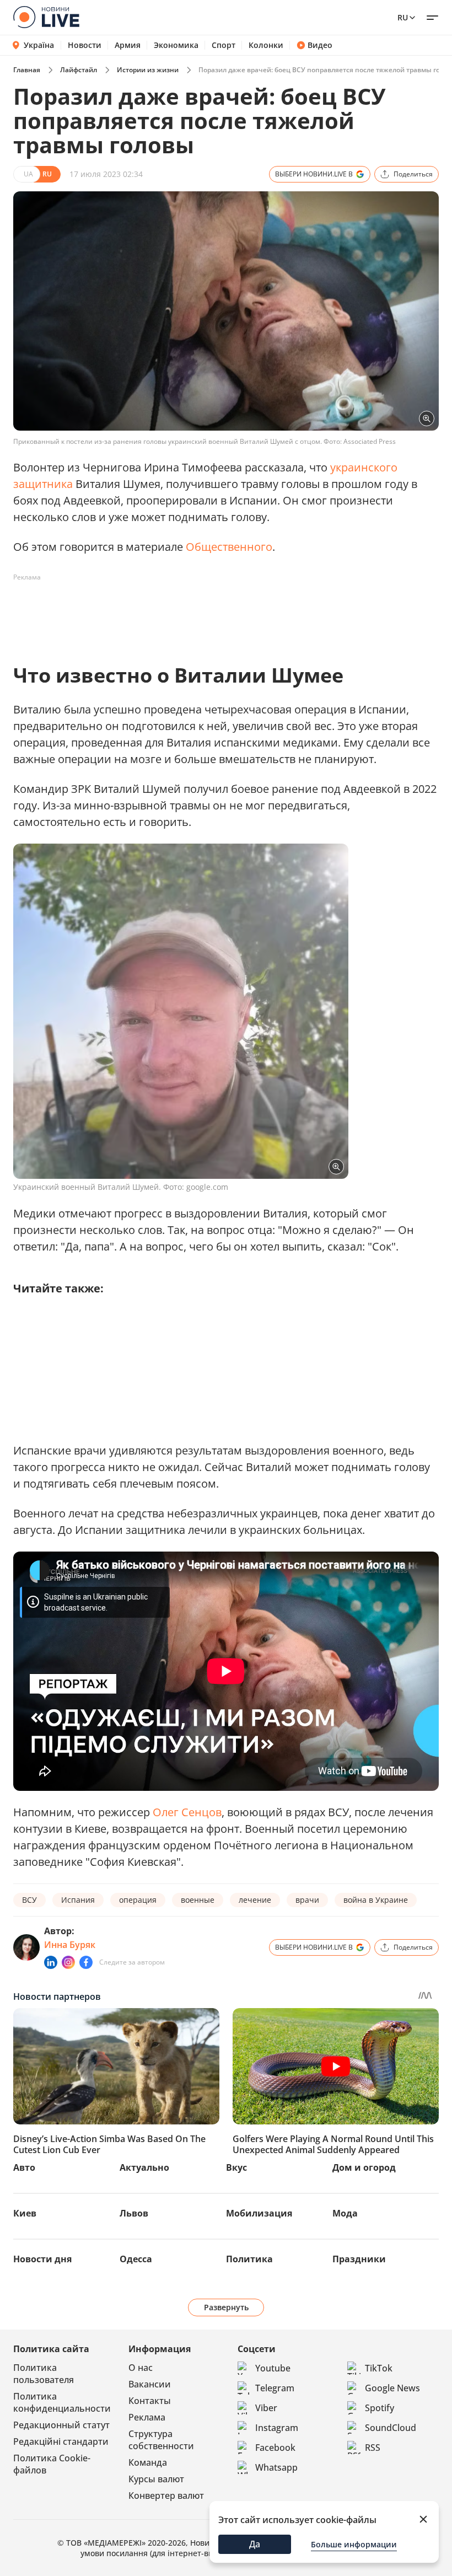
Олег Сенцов (187, 1812)
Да (255, 2544)
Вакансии (150, 2384)
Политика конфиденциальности (62, 2402)
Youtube (273, 2368)
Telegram (275, 2388)
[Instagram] (68, 1962)
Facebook (275, 2448)
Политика (249, 2259)
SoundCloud (391, 2428)
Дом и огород (364, 2167)
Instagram (277, 2428)
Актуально (144, 2167)
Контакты (150, 2401)
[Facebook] (86, 1962)
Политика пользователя (44, 2374)
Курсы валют (156, 2479)
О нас (141, 2368)
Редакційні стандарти (61, 2441)
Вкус (236, 2167)
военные (198, 1900)
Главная (27, 70)
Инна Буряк (70, 1945)
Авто (24, 2167)
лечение (255, 1900)
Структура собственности (161, 2440)
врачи (307, 1900)
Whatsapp (276, 2467)
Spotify (380, 2408)
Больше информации (354, 2544)
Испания (78, 1900)
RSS (373, 2448)
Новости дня (42, 2259)
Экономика (176, 45)
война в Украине (376, 1900)
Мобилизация (259, 2213)
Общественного (229, 547)
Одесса (136, 2259)
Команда (148, 2462)
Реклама (147, 2417)
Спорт (224, 45)
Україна (39, 45)
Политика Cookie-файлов (52, 2464)
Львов (134, 2213)
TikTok (379, 2368)
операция (138, 1900)
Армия (128, 45)
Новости (85, 45)
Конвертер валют (166, 2495)
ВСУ (29, 1900)
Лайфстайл (79, 70)
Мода (345, 2213)
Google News (392, 2388)
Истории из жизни (148, 70)
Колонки (266, 45)
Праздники (359, 2259)
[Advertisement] (214, 611)
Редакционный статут (61, 2425)
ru (403, 17)
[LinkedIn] (51, 1962)
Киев (25, 2213)
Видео (320, 45)
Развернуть (226, 2307)
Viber (266, 2408)
